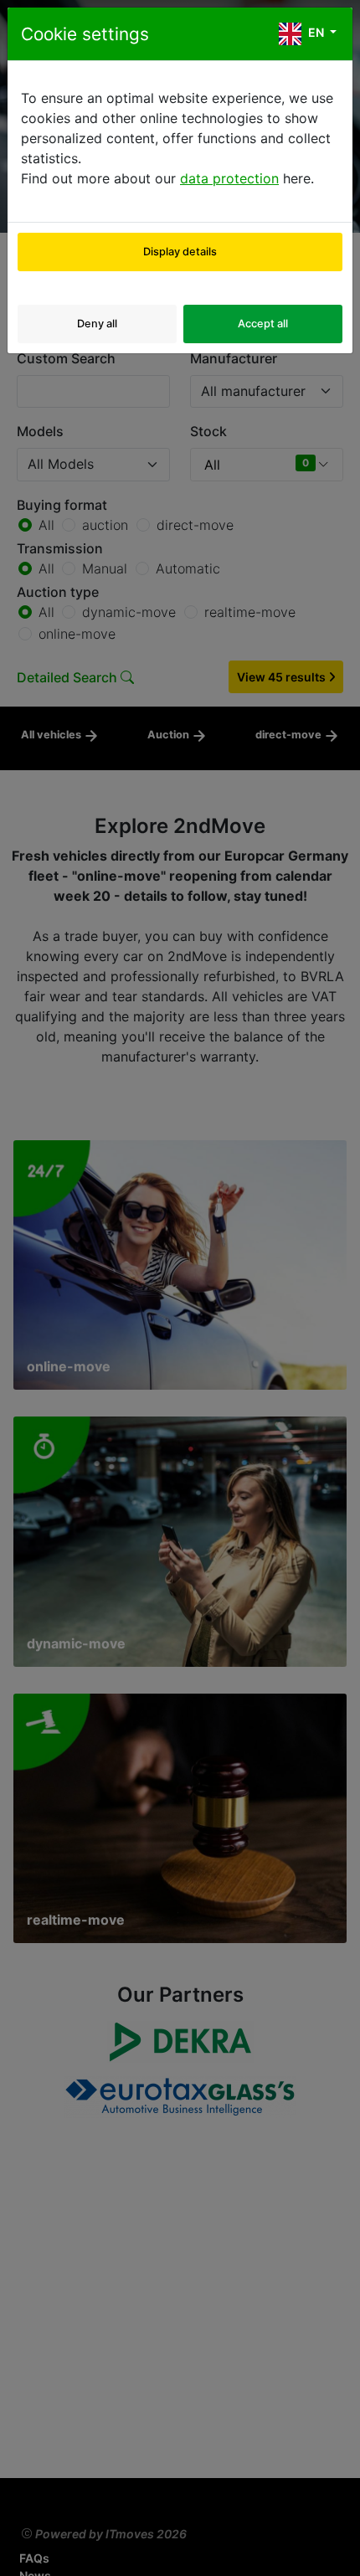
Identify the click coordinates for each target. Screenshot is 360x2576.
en (316, 32)
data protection (229, 178)
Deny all (97, 324)
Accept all (263, 324)
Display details (180, 252)
